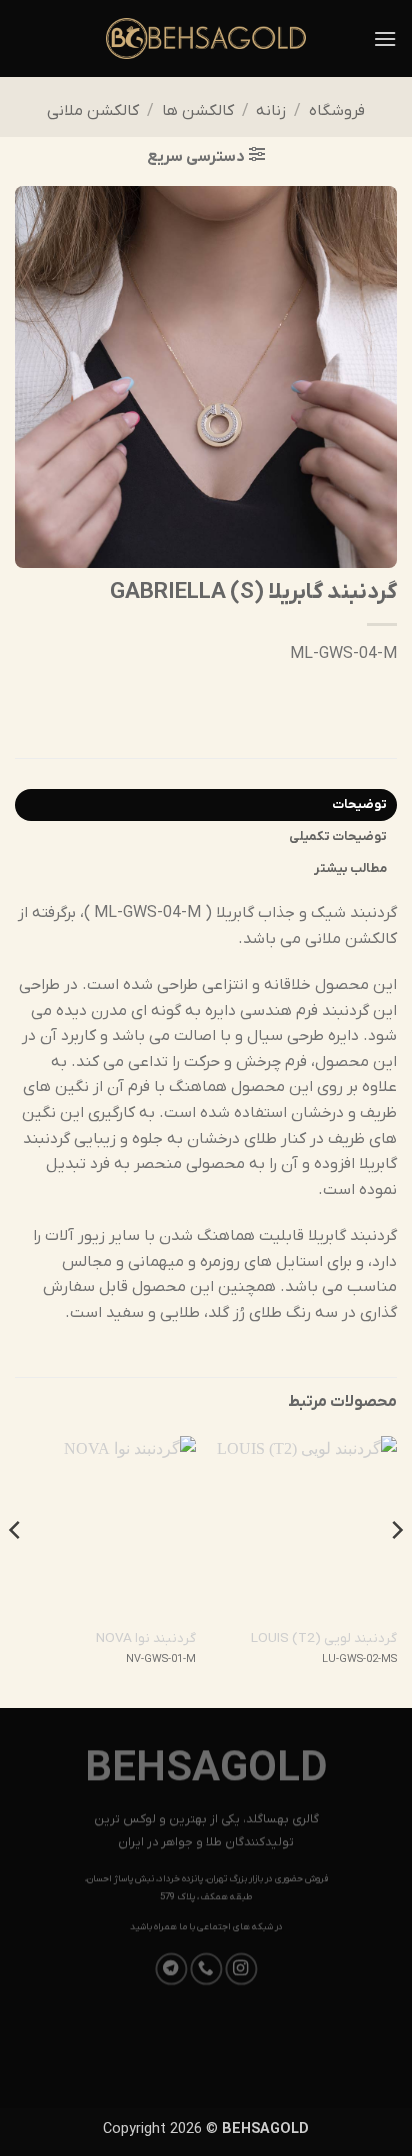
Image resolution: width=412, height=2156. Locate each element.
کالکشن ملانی (93, 111)
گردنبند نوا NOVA (146, 1638)
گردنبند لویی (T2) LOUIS (324, 1638)
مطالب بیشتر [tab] (350, 868)
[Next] (16, 1570)
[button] (385, 38)
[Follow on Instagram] (241, 1969)
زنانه (271, 111)
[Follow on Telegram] (171, 1969)
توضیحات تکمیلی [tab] (338, 836)
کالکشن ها (198, 111)
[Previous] (396, 1570)
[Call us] (206, 1969)
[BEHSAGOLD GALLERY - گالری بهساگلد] (206, 38)
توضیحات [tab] (359, 804)
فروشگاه (337, 111)
